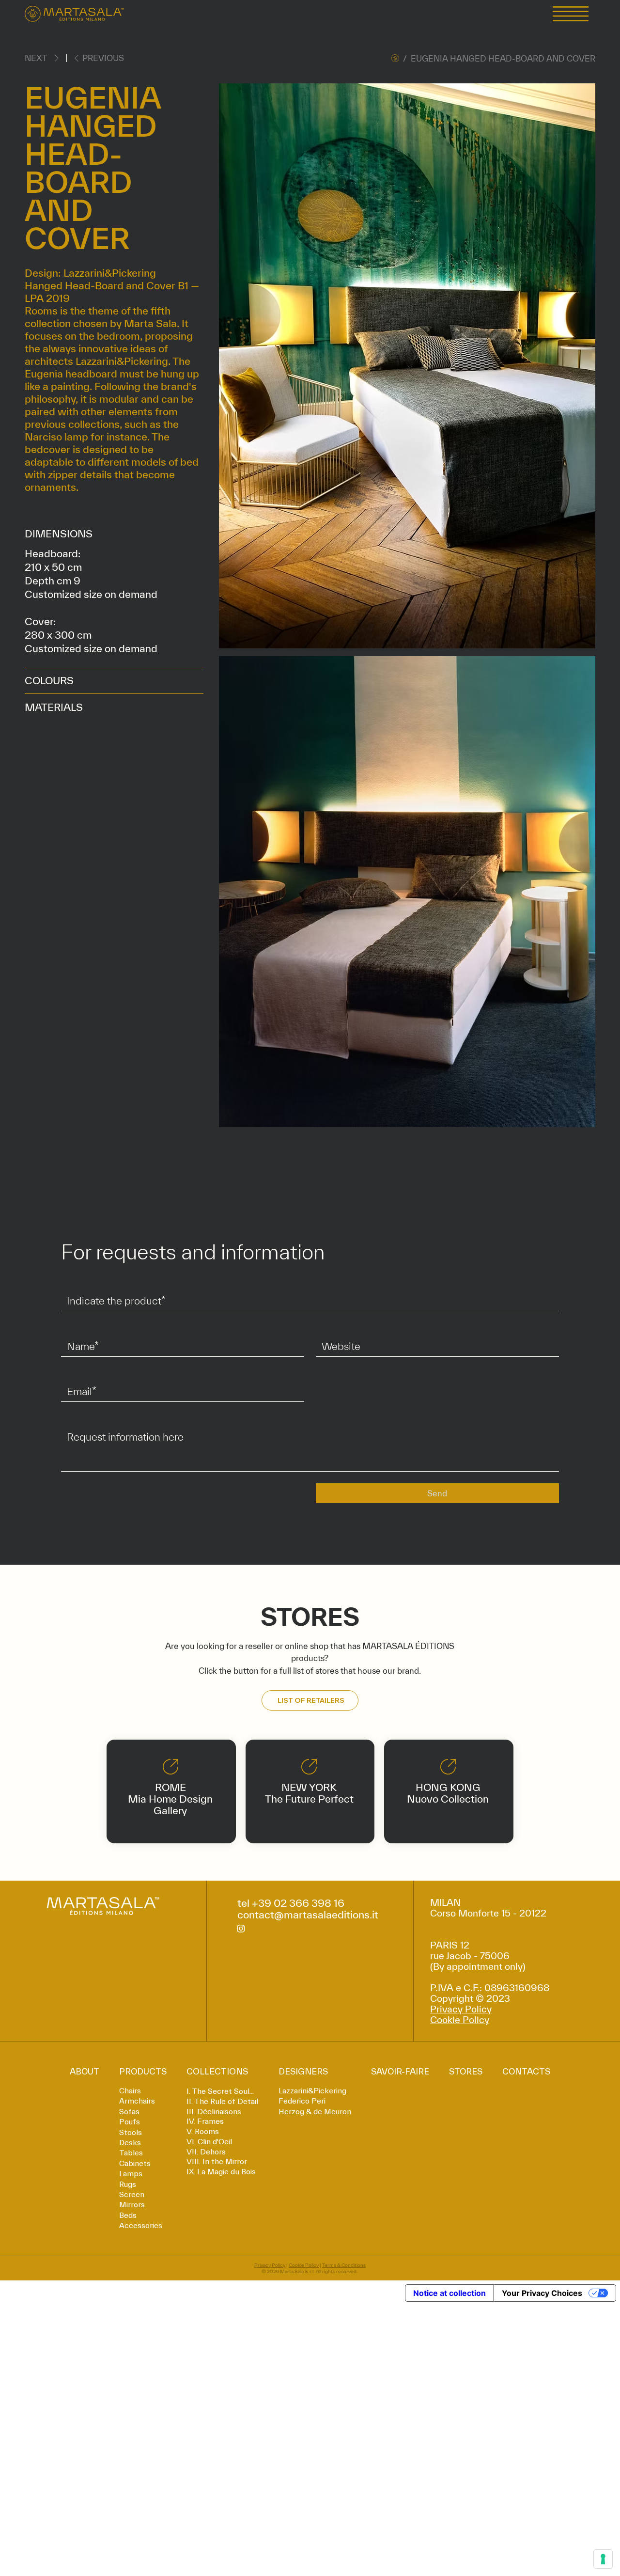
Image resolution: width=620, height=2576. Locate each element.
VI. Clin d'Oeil (209, 2142)
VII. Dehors (206, 2152)
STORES (466, 2071)
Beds (128, 2215)
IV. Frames (205, 2121)
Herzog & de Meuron (315, 2112)
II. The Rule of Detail (222, 2101)
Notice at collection (449, 2293)
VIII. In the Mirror (217, 2161)
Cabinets (135, 2164)
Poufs (130, 2122)
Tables (131, 2153)
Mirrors (132, 2205)
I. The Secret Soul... (220, 2091)
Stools (131, 2133)
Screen (132, 2195)
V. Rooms (203, 2131)
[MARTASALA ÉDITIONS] (395, 58)
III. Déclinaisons (214, 2112)
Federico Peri (302, 2101)
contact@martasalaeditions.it (308, 1915)
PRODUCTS (143, 2071)
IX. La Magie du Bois (221, 2172)
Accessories (141, 2226)
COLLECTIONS (217, 2071)
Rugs (128, 2184)
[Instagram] (241, 1928)
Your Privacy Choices (542, 2293)
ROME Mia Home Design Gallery (170, 1799)
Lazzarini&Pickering (312, 2091)
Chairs (130, 2091)
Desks (130, 2143)
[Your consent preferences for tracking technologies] (603, 2559)
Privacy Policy (461, 2009)
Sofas (129, 2112)
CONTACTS (526, 2071)
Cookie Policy (460, 2020)
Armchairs (137, 2101)
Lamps (131, 2174)
